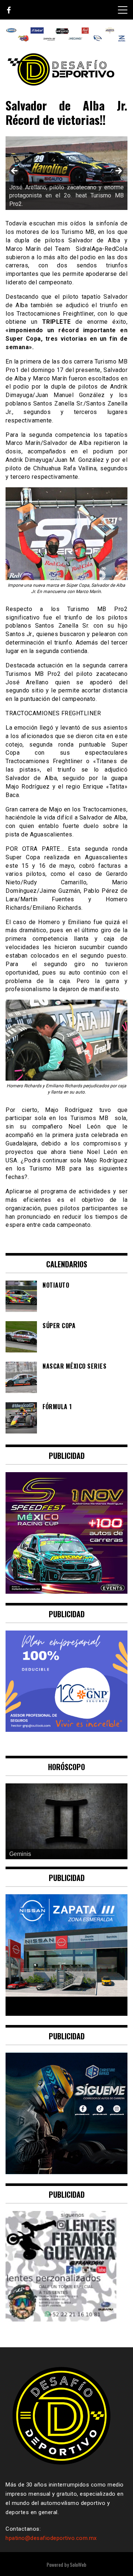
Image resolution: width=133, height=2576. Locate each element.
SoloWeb (78, 2564)
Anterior (15, 171)
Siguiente (118, 171)
